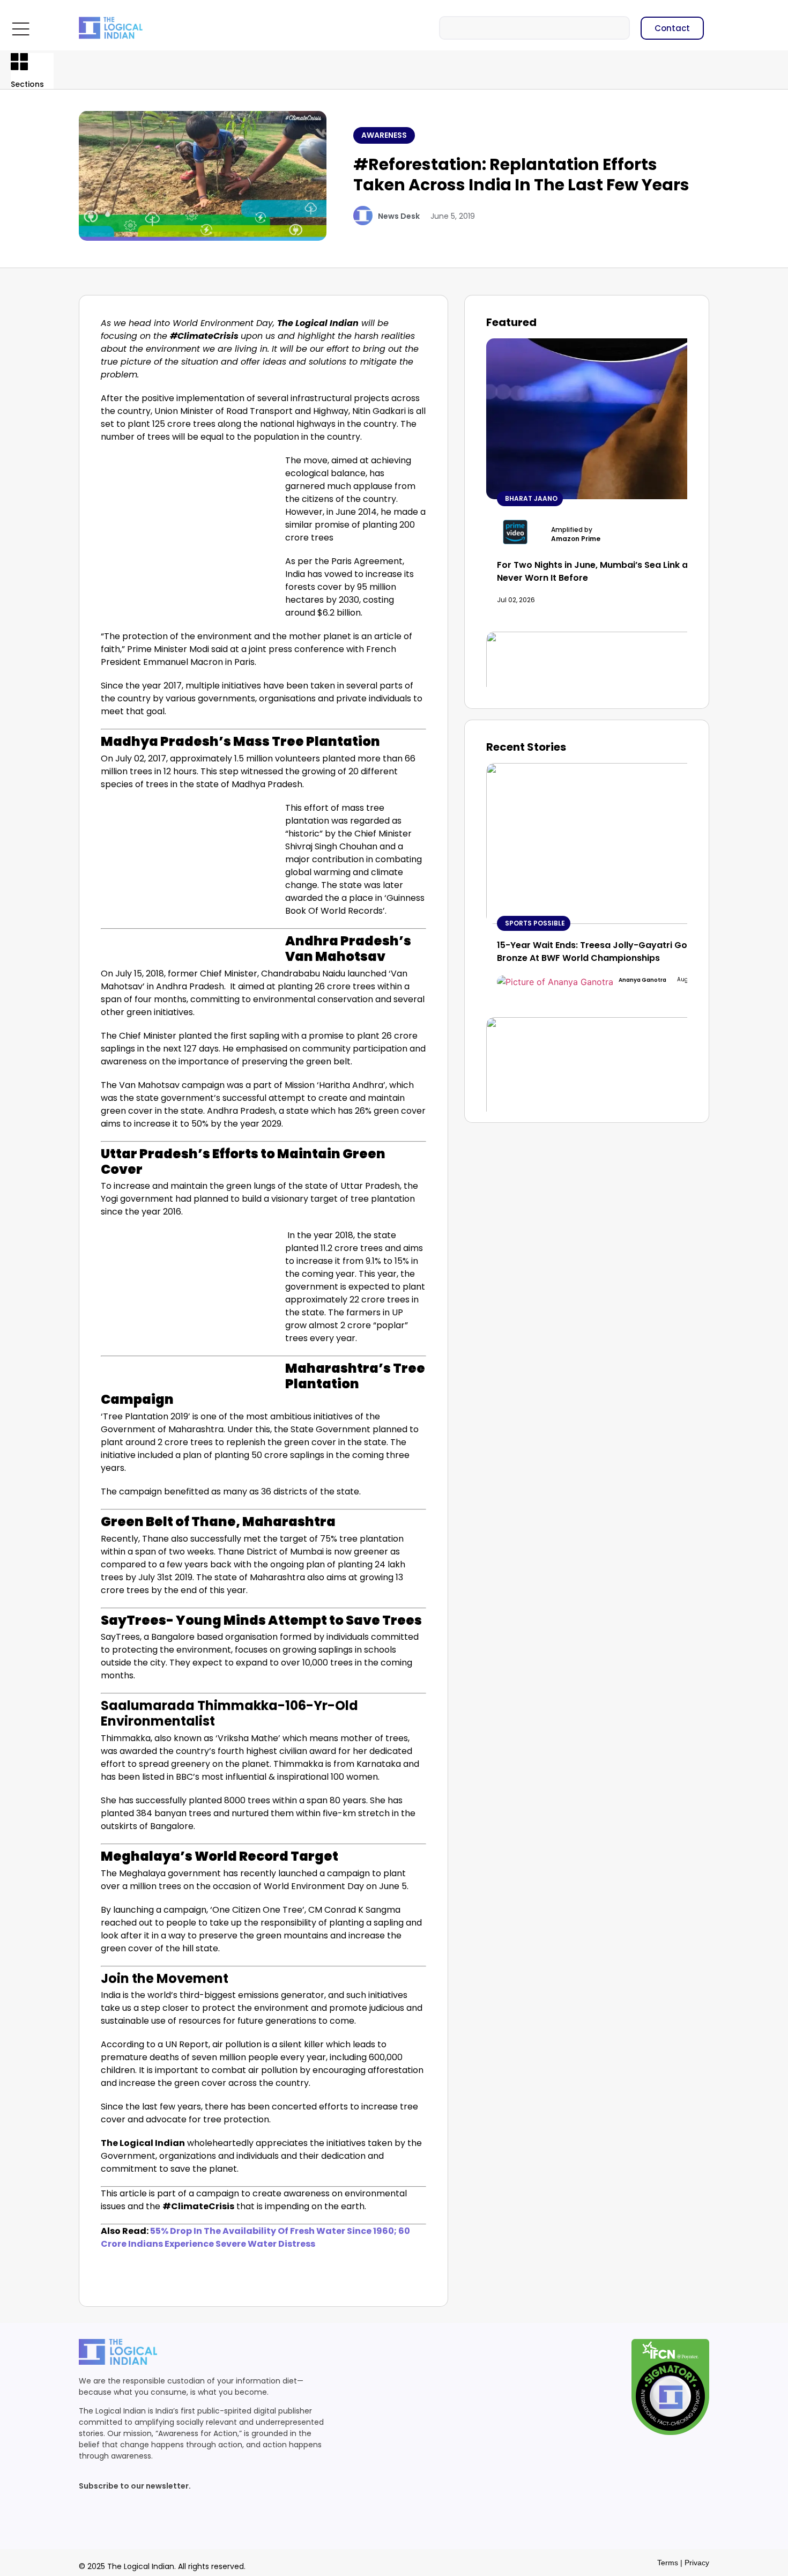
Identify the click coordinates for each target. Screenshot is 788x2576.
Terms (668, 2563)
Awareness (384, 135)
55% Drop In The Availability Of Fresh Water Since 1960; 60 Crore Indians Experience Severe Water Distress (255, 2237)
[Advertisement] (191, 534)
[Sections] (19, 62)
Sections (27, 84)
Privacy (697, 2563)
